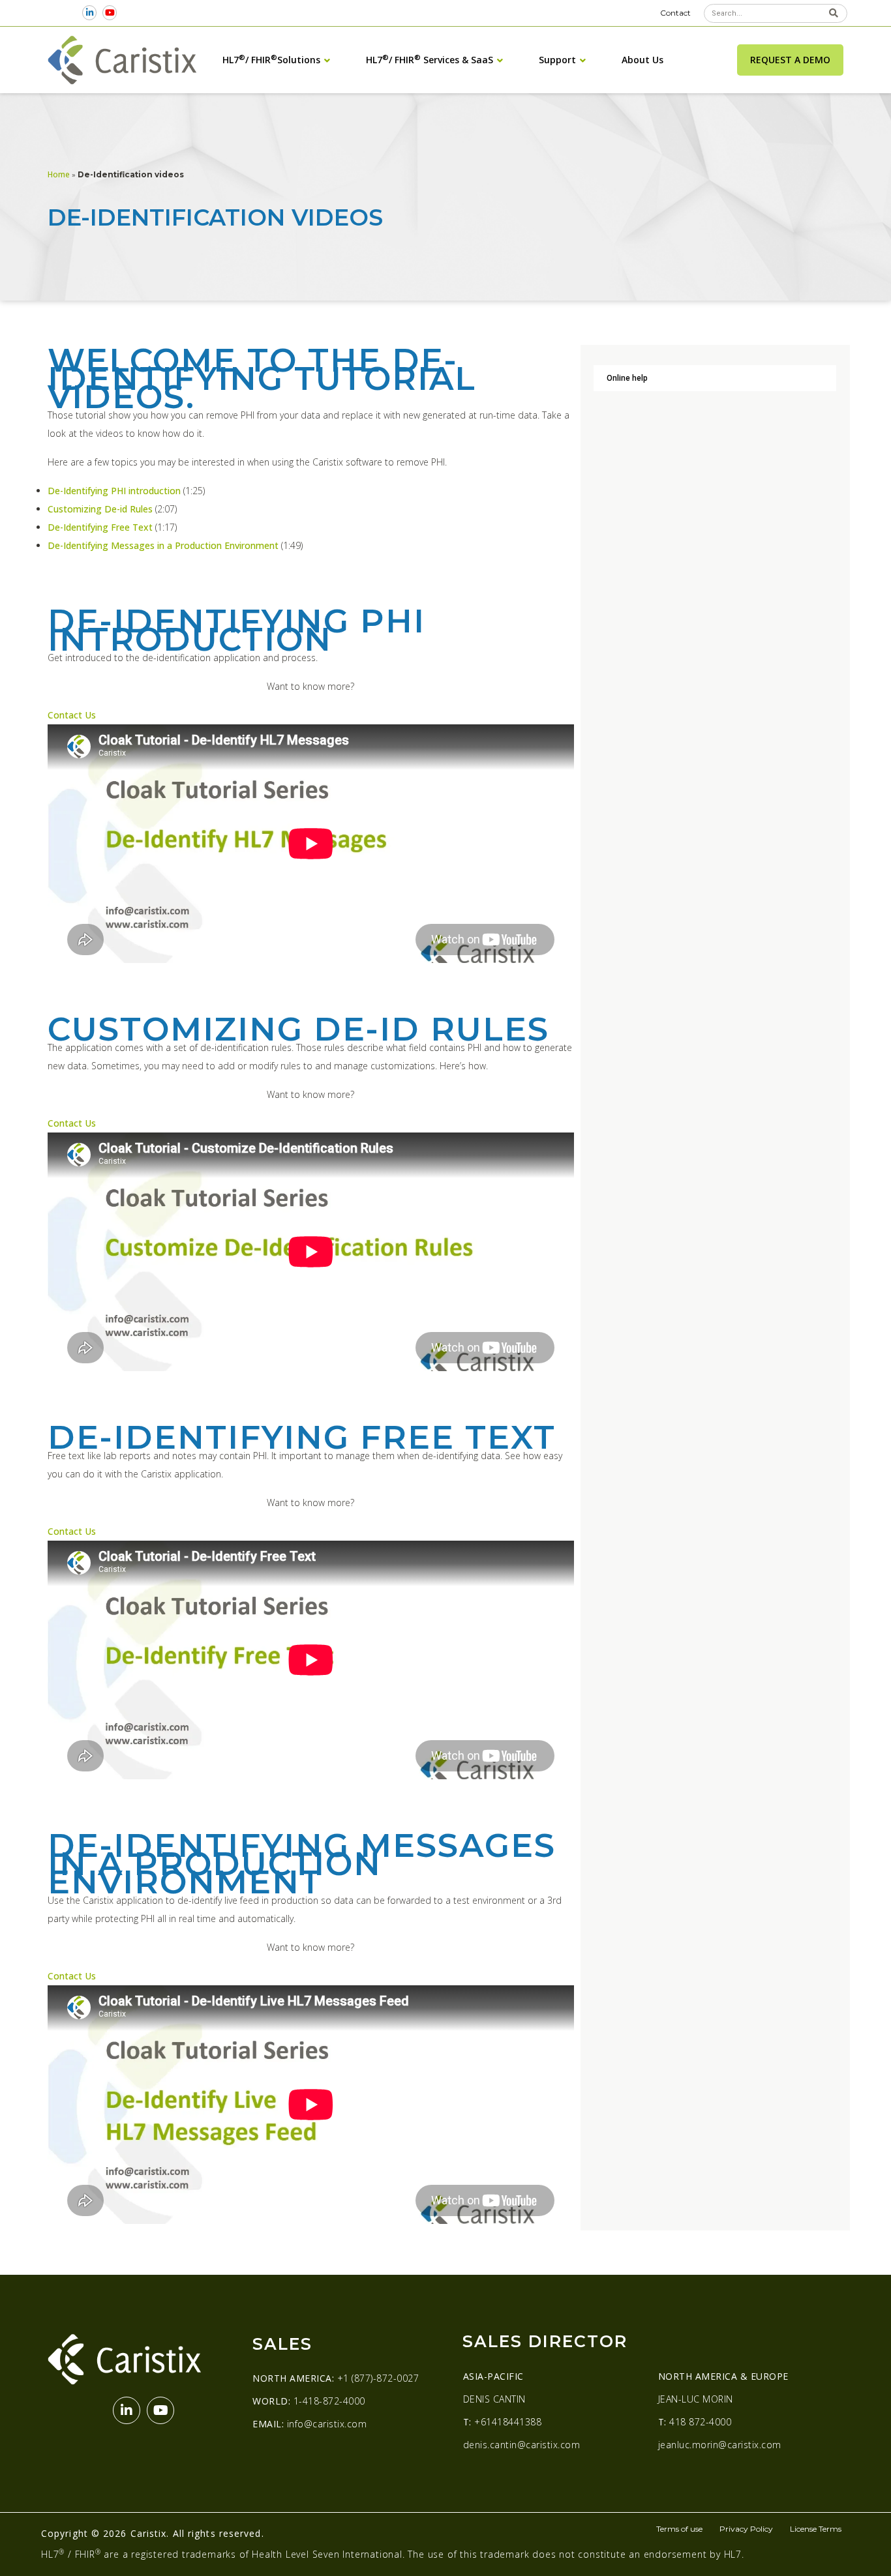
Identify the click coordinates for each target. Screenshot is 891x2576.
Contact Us (72, 715)
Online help (627, 378)
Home (59, 174)
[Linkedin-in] (90, 13)
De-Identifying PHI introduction (114, 491)
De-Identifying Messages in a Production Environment (164, 545)
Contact (675, 13)
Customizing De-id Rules (100, 509)
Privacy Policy (746, 2529)
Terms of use (679, 2529)
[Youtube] (110, 13)
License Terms (816, 2529)
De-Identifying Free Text (100, 527)
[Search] (833, 13)
